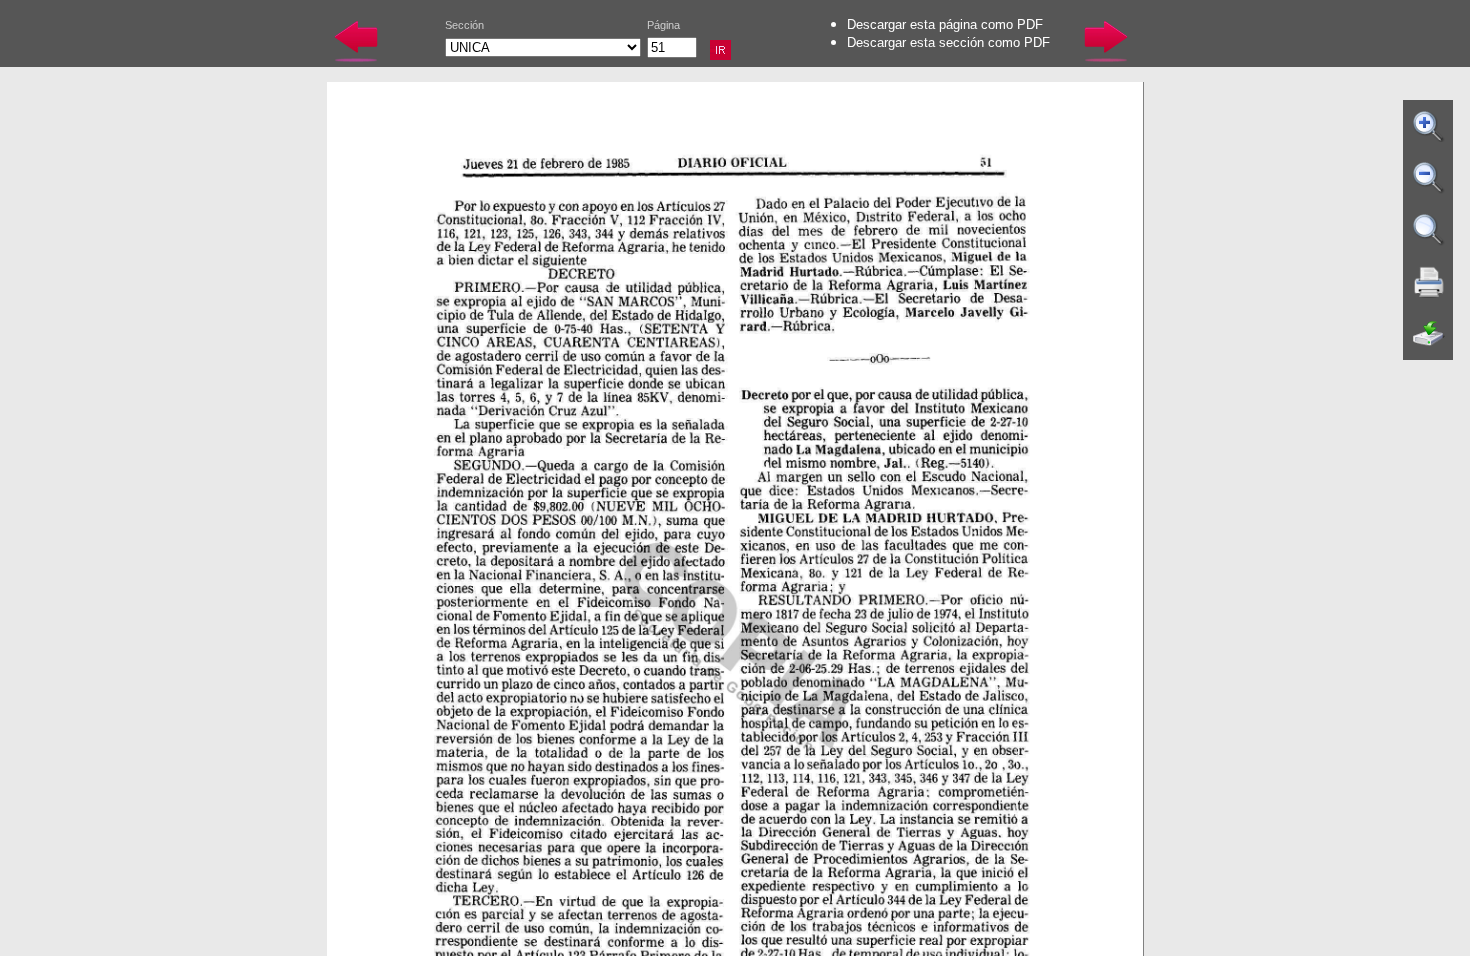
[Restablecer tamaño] (1429, 230)
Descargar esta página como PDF (945, 24)
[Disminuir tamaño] (1429, 178)
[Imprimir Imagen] (1429, 282)
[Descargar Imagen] (1429, 334)
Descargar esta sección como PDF (948, 42)
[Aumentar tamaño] (1429, 126)
